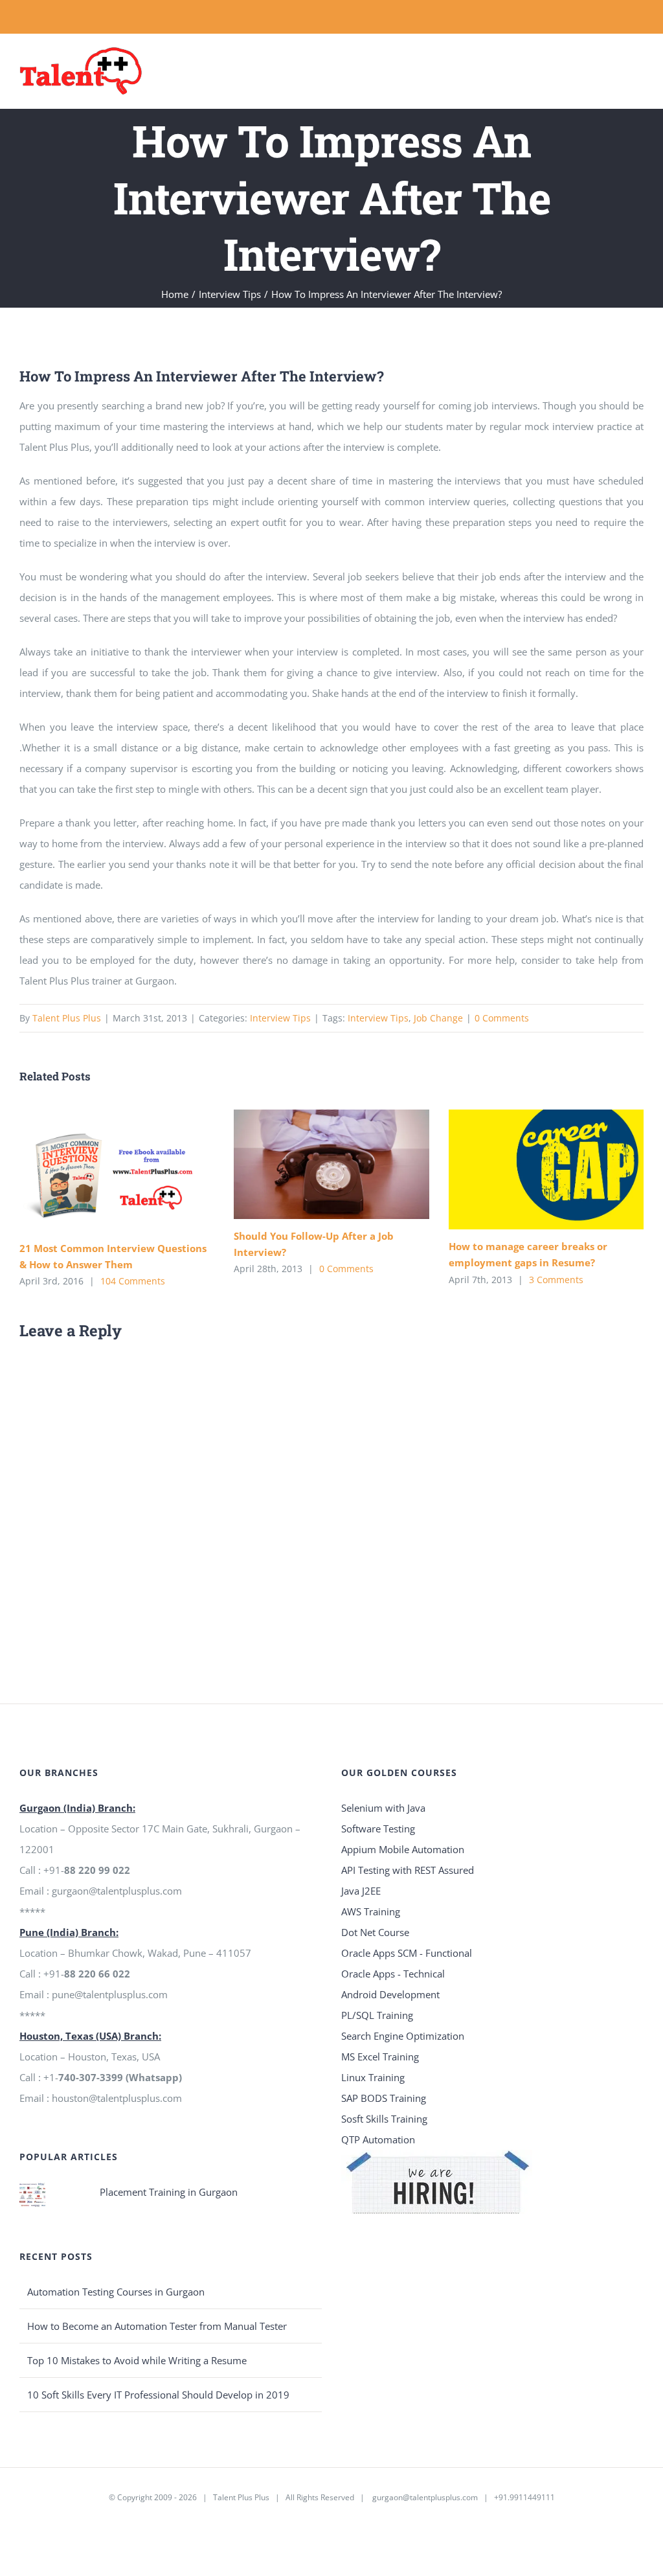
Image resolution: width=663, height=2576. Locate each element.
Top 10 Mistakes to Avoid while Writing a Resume (137, 2360)
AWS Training (371, 1911)
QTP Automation (378, 2139)
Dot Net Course (375, 1932)
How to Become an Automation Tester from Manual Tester (157, 2326)
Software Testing (378, 1829)
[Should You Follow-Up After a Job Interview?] (331, 1164)
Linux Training (373, 2077)
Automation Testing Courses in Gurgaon (116, 2292)
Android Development (390, 1994)
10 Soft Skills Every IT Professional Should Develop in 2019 (158, 2395)
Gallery (136, 1170)
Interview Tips (280, 1018)
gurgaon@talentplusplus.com (425, 2497)
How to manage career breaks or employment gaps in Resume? (527, 1169)
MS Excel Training (380, 2057)
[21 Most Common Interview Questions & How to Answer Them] (117, 1170)
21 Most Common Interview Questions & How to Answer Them (98, 1170)
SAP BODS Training (384, 2098)
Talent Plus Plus (67, 1018)
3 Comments (556, 1280)
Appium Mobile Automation (403, 1849)
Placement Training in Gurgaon (169, 2192)
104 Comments (133, 1281)
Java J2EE (361, 1891)
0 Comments (502, 1018)
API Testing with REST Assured (408, 1870)
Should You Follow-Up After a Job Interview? (312, 1164)
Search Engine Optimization (403, 2036)
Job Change (438, 1018)
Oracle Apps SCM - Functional (407, 1953)
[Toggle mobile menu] (638, 65)
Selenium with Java (383, 1808)
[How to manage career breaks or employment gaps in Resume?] (546, 1170)
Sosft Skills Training (384, 2119)
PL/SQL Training (377, 2015)
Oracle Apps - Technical (393, 1974)
